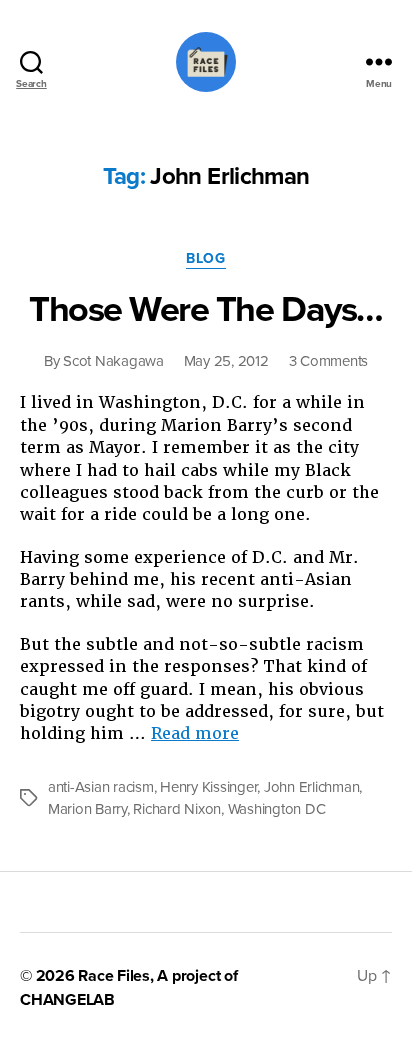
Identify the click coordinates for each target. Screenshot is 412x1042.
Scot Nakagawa (113, 361)
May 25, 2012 (226, 361)
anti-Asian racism (101, 787)
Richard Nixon (177, 809)
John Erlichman (311, 787)
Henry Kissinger (208, 787)
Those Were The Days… (205, 309)
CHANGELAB (67, 1000)
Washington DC (277, 809)
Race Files (114, 976)
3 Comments (328, 361)
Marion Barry (87, 809)
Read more (195, 733)
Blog (205, 258)
